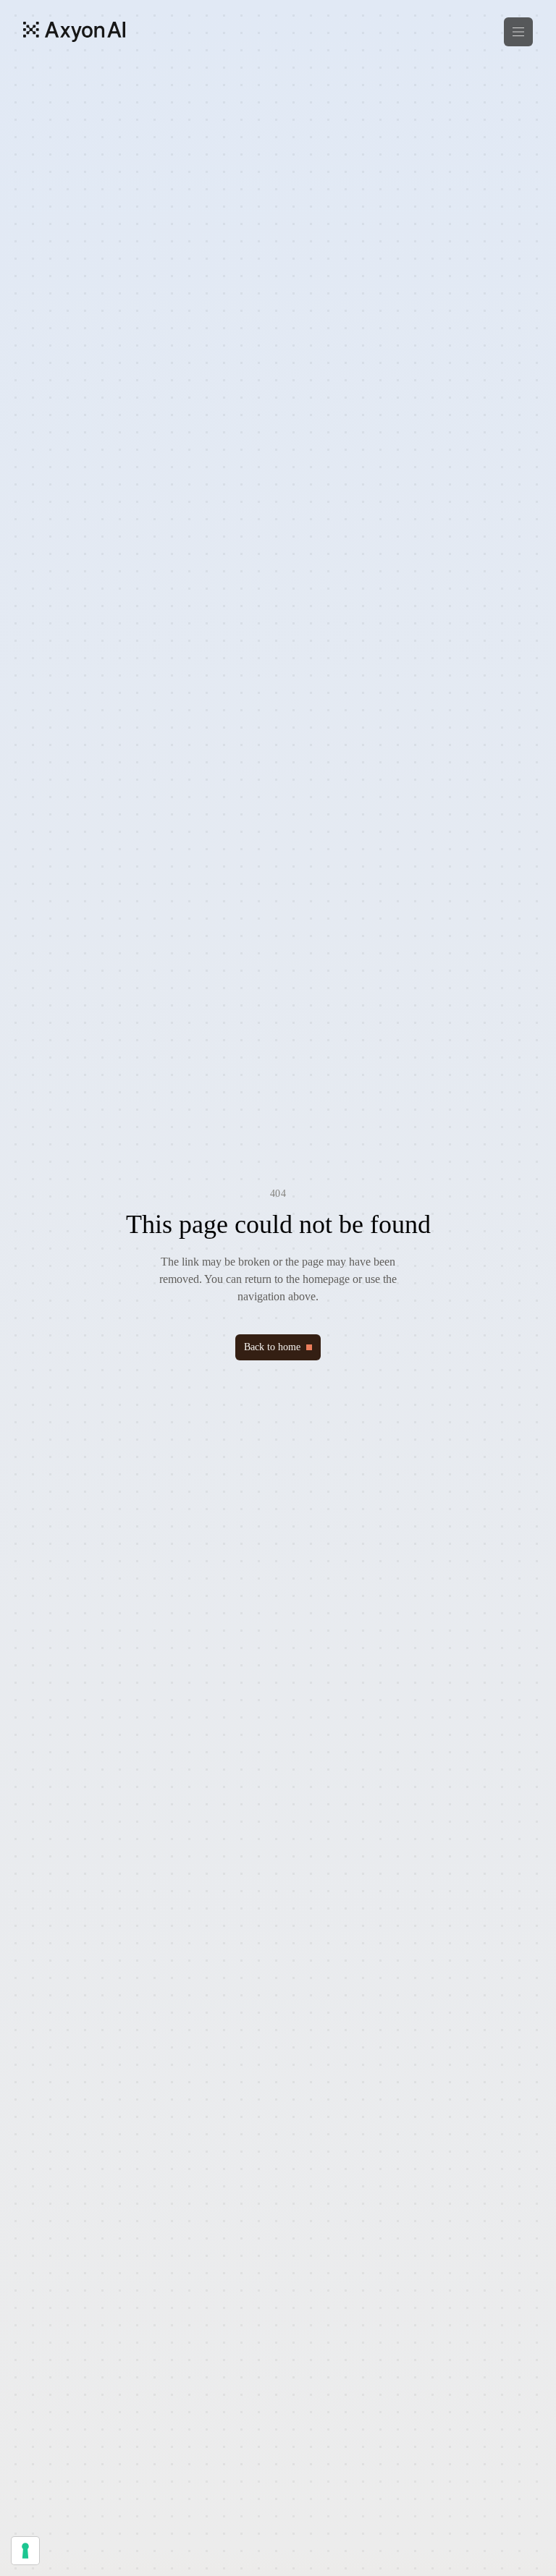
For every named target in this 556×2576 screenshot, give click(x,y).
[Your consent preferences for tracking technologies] (25, 2551)
